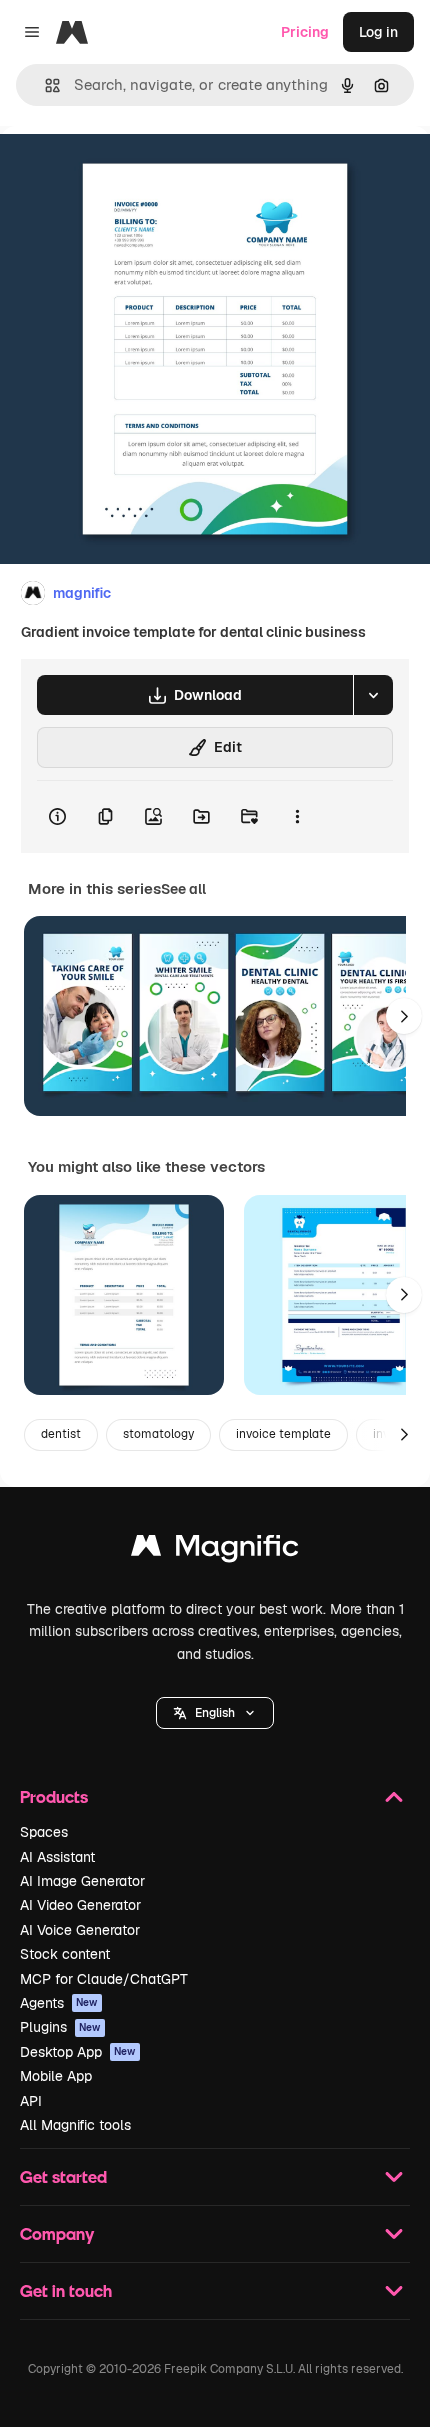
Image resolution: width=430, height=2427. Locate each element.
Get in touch (66, 2290)
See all (183, 889)
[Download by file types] (373, 695)
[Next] (404, 1016)
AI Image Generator (82, 1881)
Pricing (305, 32)
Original (128, 171)
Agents (59, 2003)
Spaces (44, 1832)
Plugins (60, 2027)
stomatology (158, 1434)
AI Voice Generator (80, 1930)
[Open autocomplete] (44, 85)
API (31, 2101)
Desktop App (78, 2052)
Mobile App (56, 2076)
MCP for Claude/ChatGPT (104, 1979)
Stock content (65, 1954)
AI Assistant (57, 1857)
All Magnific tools (75, 2125)
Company (57, 2233)
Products (54, 1796)
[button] (215, 1713)
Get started (63, 2176)
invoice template (283, 1434)
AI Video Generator (80, 1905)
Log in (378, 32)
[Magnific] (215, 1550)
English (215, 1713)
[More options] (297, 817)
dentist (61, 1434)
